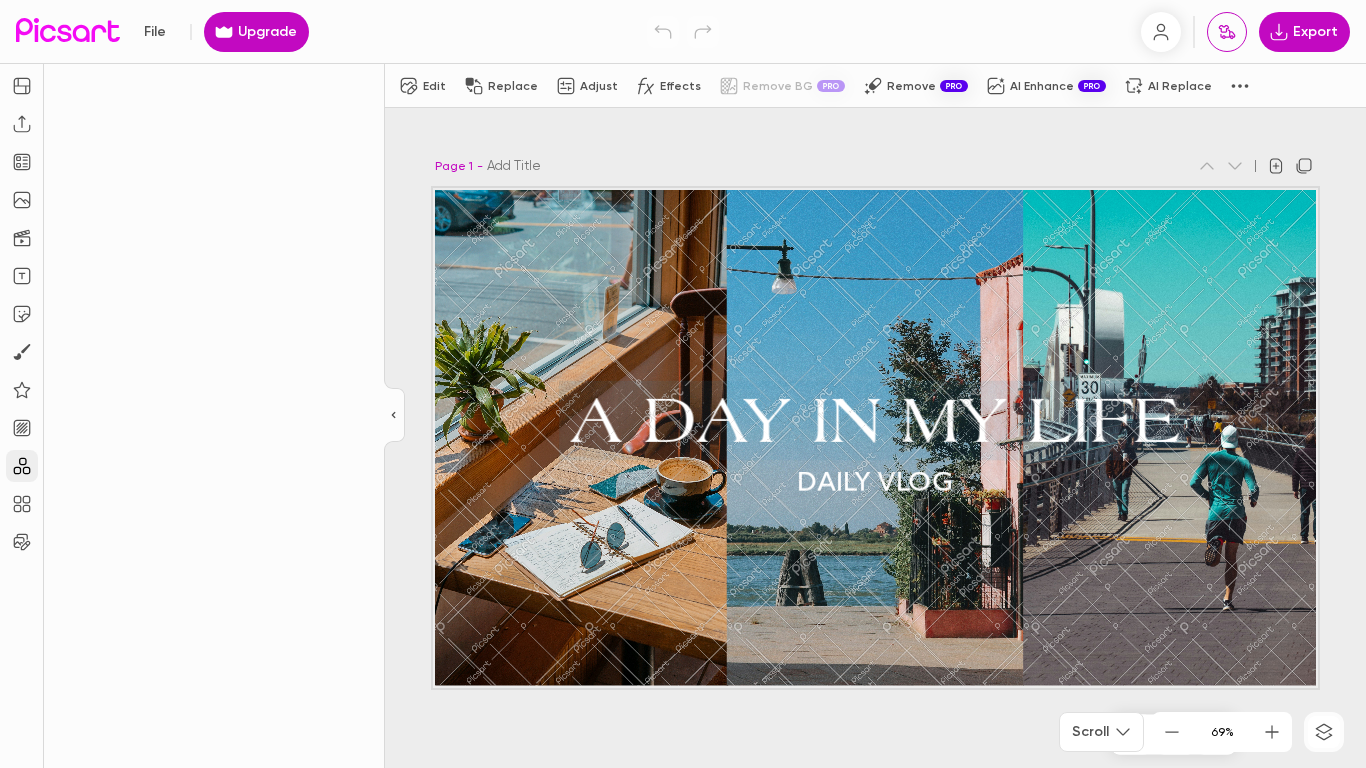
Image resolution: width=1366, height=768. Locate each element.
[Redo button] (703, 32)
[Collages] (22, 504)
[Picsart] (68, 31)
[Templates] (22, 162)
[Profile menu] (1161, 32)
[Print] (1227, 32)
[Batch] (22, 542)
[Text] (22, 276)
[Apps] (22, 466)
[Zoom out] (1172, 732)
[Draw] (22, 352)
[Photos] (22, 200)
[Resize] (22, 86)
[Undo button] (663, 32)
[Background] (22, 428)
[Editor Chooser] (394, 416)
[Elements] (22, 390)
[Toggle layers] (1324, 732)
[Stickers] (22, 314)
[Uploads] (22, 124)
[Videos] (22, 238)
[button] (683, 384)
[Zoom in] (1272, 732)
